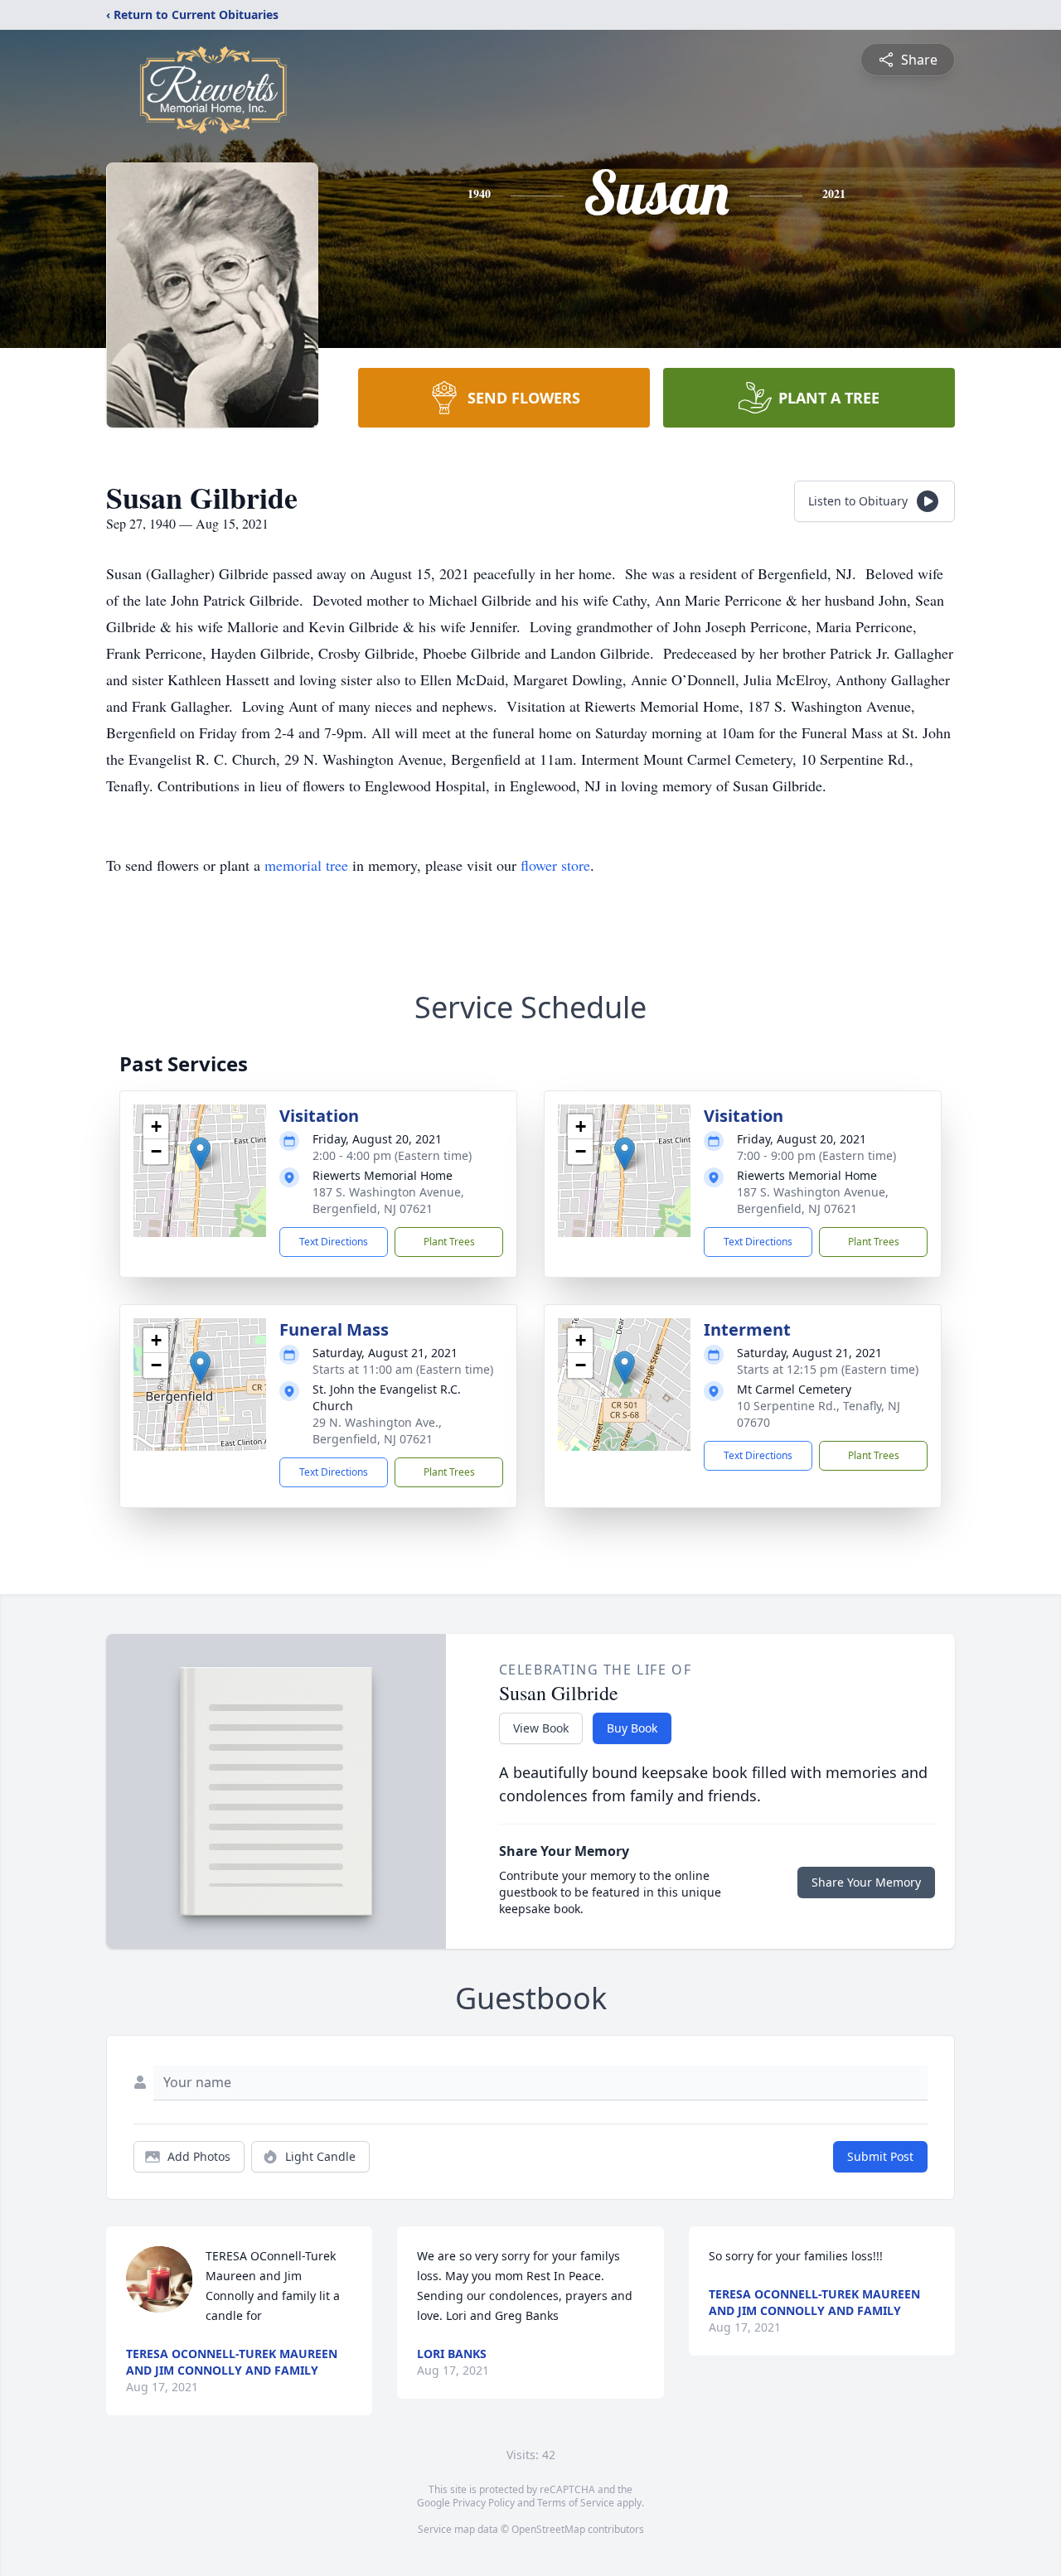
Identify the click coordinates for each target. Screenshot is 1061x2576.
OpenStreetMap (548, 2529)
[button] (200, 1154)
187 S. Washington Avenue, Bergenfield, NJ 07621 (388, 1200)
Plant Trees (449, 1242)
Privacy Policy (484, 2503)
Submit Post (880, 2156)
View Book (541, 1728)
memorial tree (306, 865)
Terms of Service (576, 2503)
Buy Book (632, 1728)
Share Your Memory (866, 1882)
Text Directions (334, 1242)
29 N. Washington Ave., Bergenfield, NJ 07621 (377, 1431)
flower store (555, 865)
